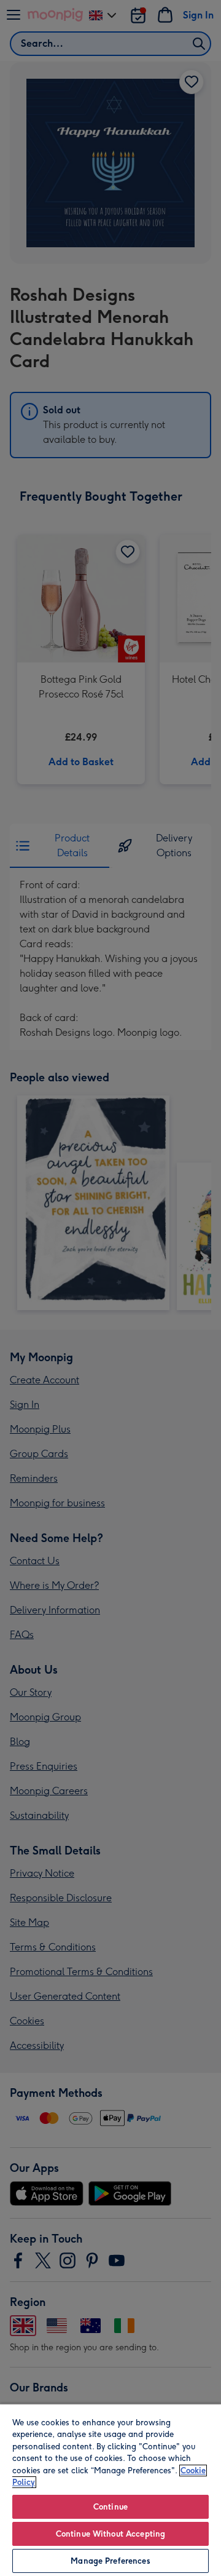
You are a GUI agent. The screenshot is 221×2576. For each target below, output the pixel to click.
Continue (110, 2507)
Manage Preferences (110, 2561)
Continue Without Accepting (110, 2534)
